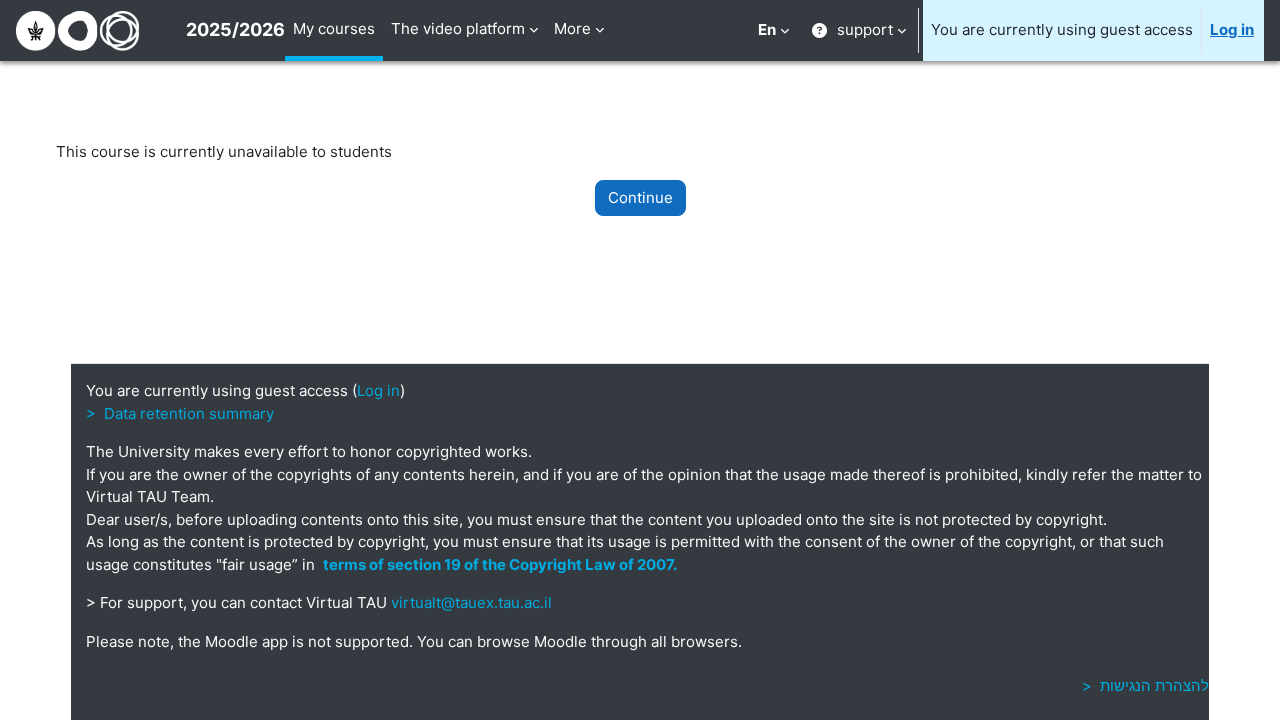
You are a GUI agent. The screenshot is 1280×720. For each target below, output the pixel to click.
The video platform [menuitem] (458, 28)
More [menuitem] (572, 28)
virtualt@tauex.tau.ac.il (471, 602)
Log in (1232, 29)
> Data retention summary (180, 413)
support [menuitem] (865, 29)
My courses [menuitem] (334, 28)
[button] (773, 30)
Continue (640, 197)
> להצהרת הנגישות (1145, 685)
